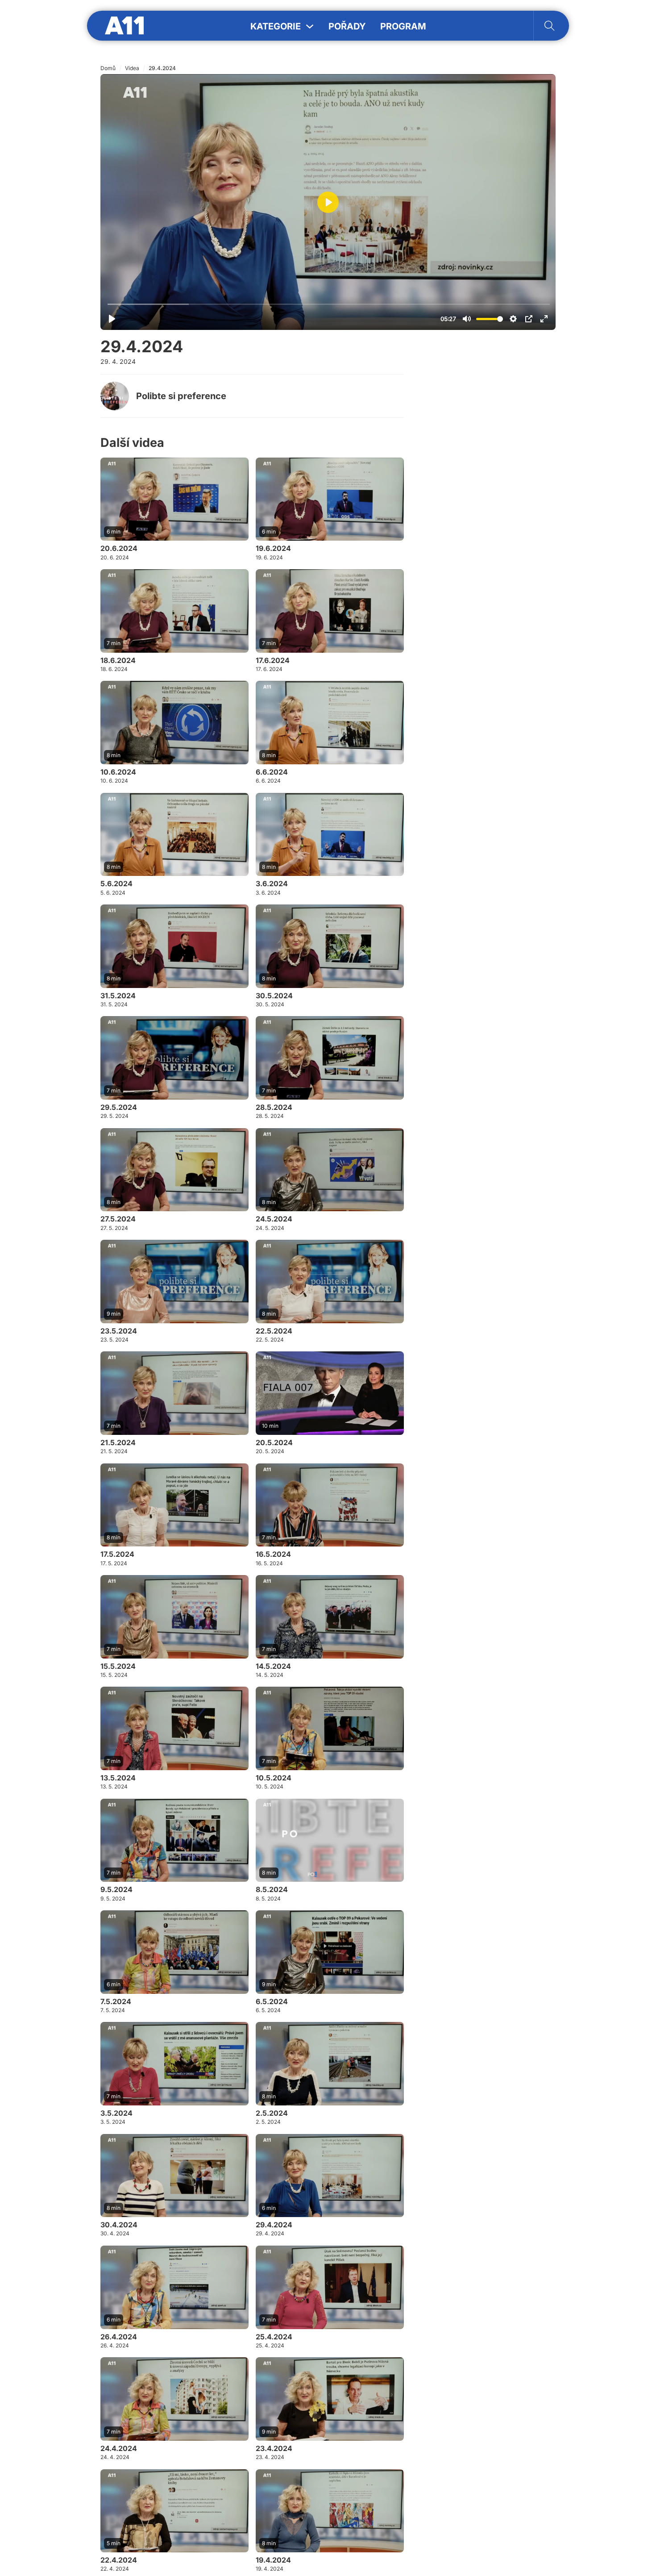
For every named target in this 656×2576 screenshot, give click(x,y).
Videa (132, 68)
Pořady (347, 26)
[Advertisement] (489, 482)
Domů (108, 68)
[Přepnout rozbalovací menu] (310, 26)
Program (403, 26)
